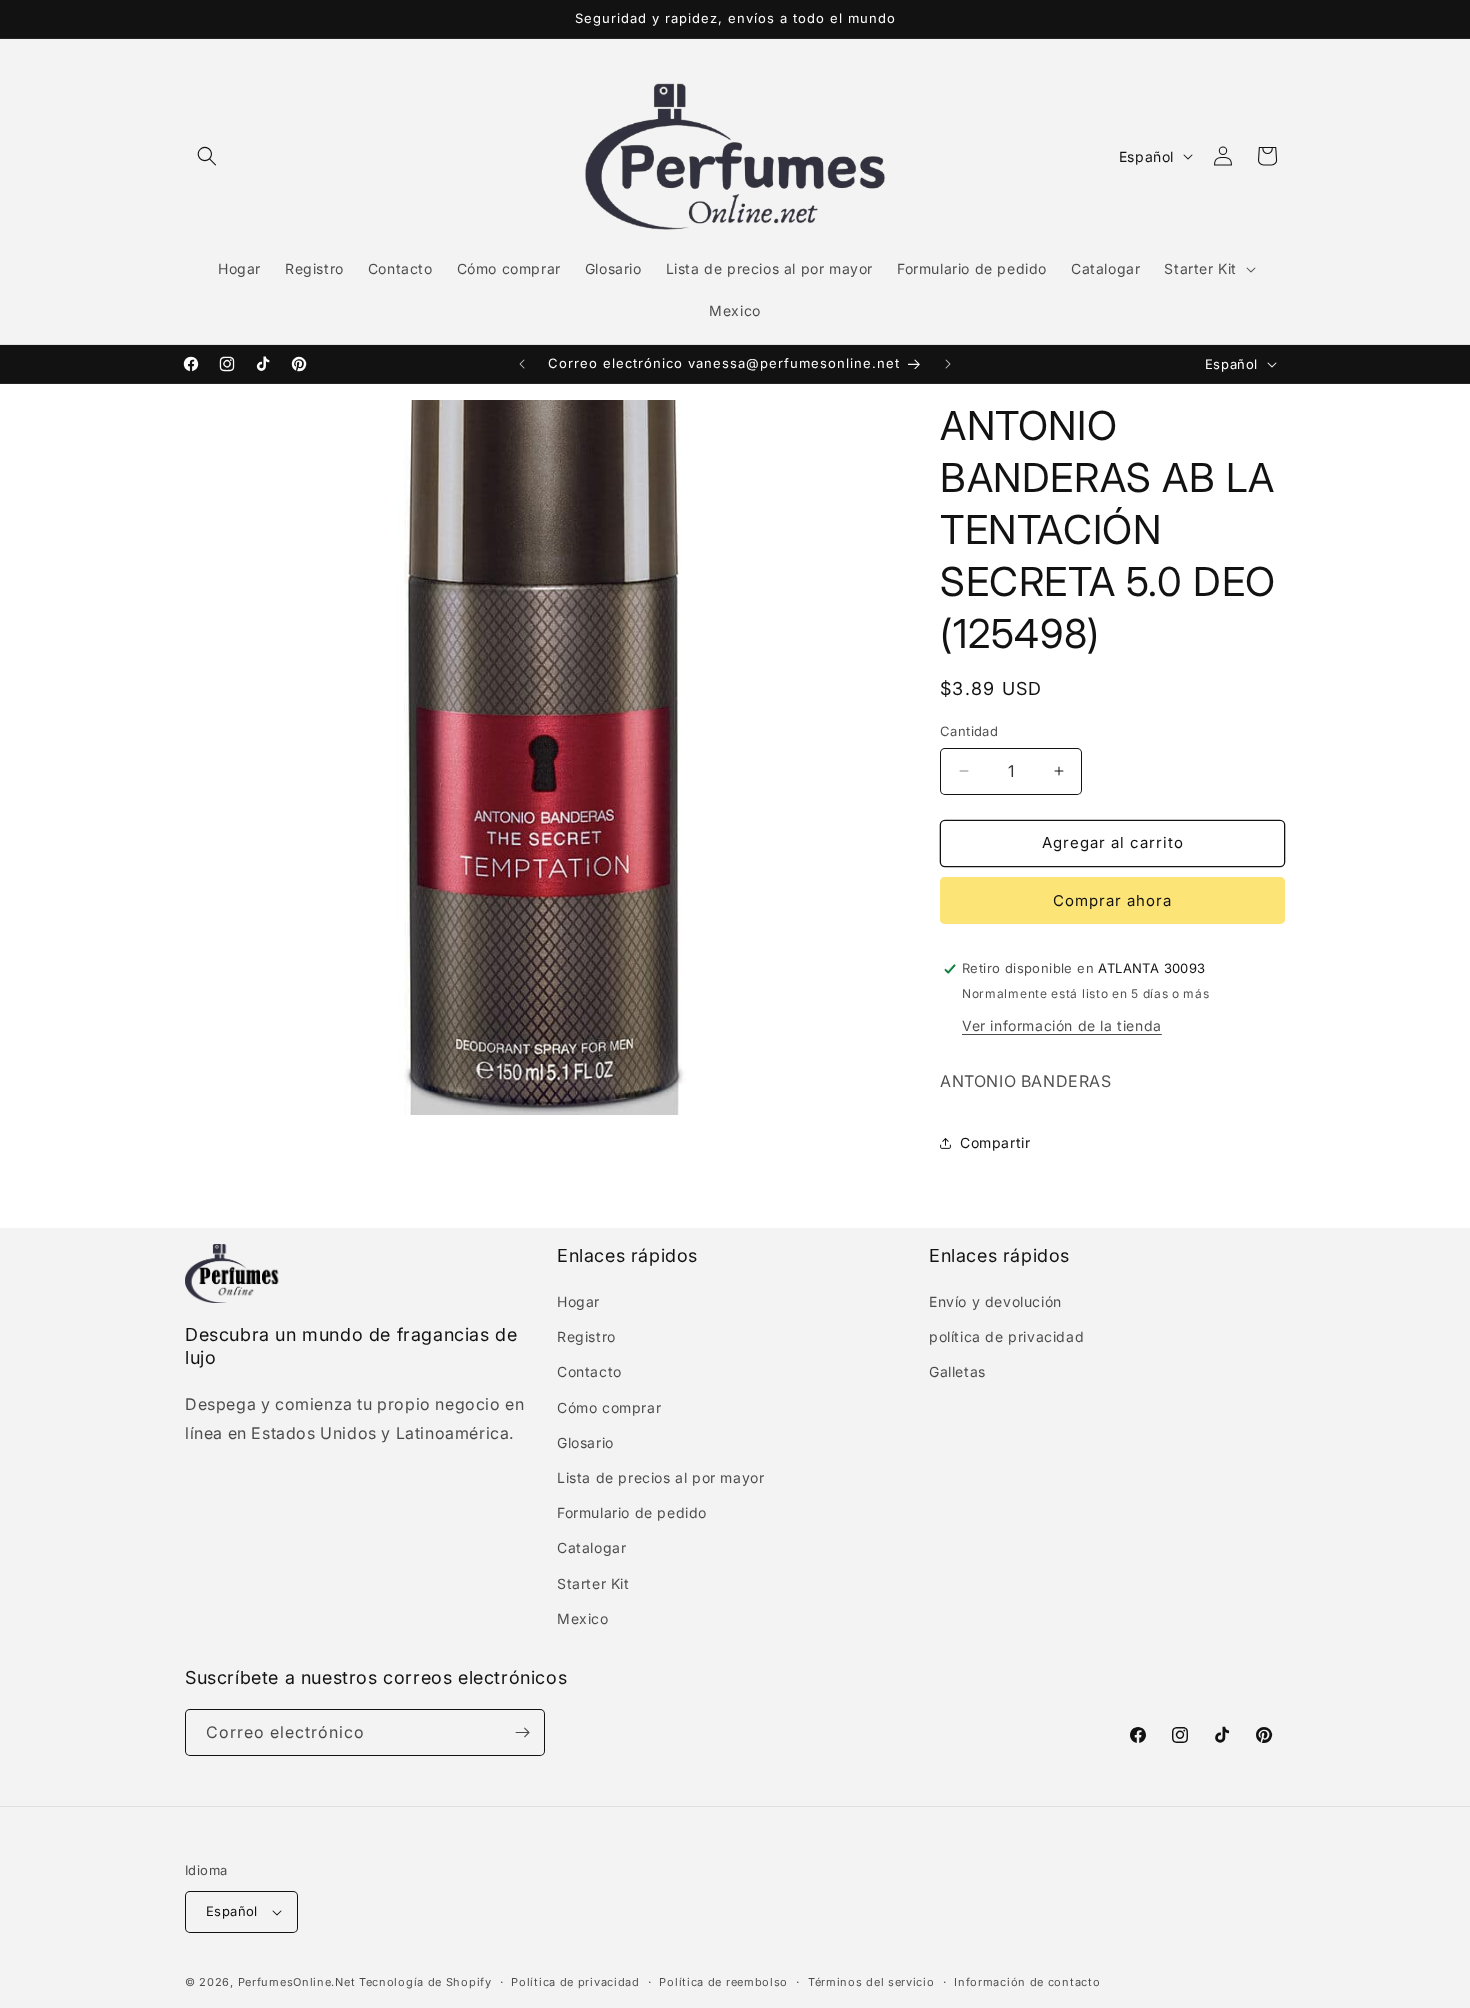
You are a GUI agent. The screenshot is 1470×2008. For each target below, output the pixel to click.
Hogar (578, 1301)
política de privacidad (1006, 1336)
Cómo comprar (609, 1407)
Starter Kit (593, 1583)
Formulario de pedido (632, 1512)
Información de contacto (1027, 1982)
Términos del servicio (871, 1982)
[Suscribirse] (522, 1732)
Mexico (583, 1618)
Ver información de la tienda (1062, 1025)
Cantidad (969, 731)
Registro (586, 1336)
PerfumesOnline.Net (298, 1982)
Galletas (957, 1371)
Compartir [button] (995, 1142)
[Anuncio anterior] (522, 364)
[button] (207, 156)
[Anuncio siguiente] (948, 364)
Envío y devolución (995, 1301)
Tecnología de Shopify (425, 1982)
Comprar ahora (1112, 900)
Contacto (589, 1371)
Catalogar (591, 1547)
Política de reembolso (723, 1982)
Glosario (585, 1442)
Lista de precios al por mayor (660, 1477)
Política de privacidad (575, 1982)
